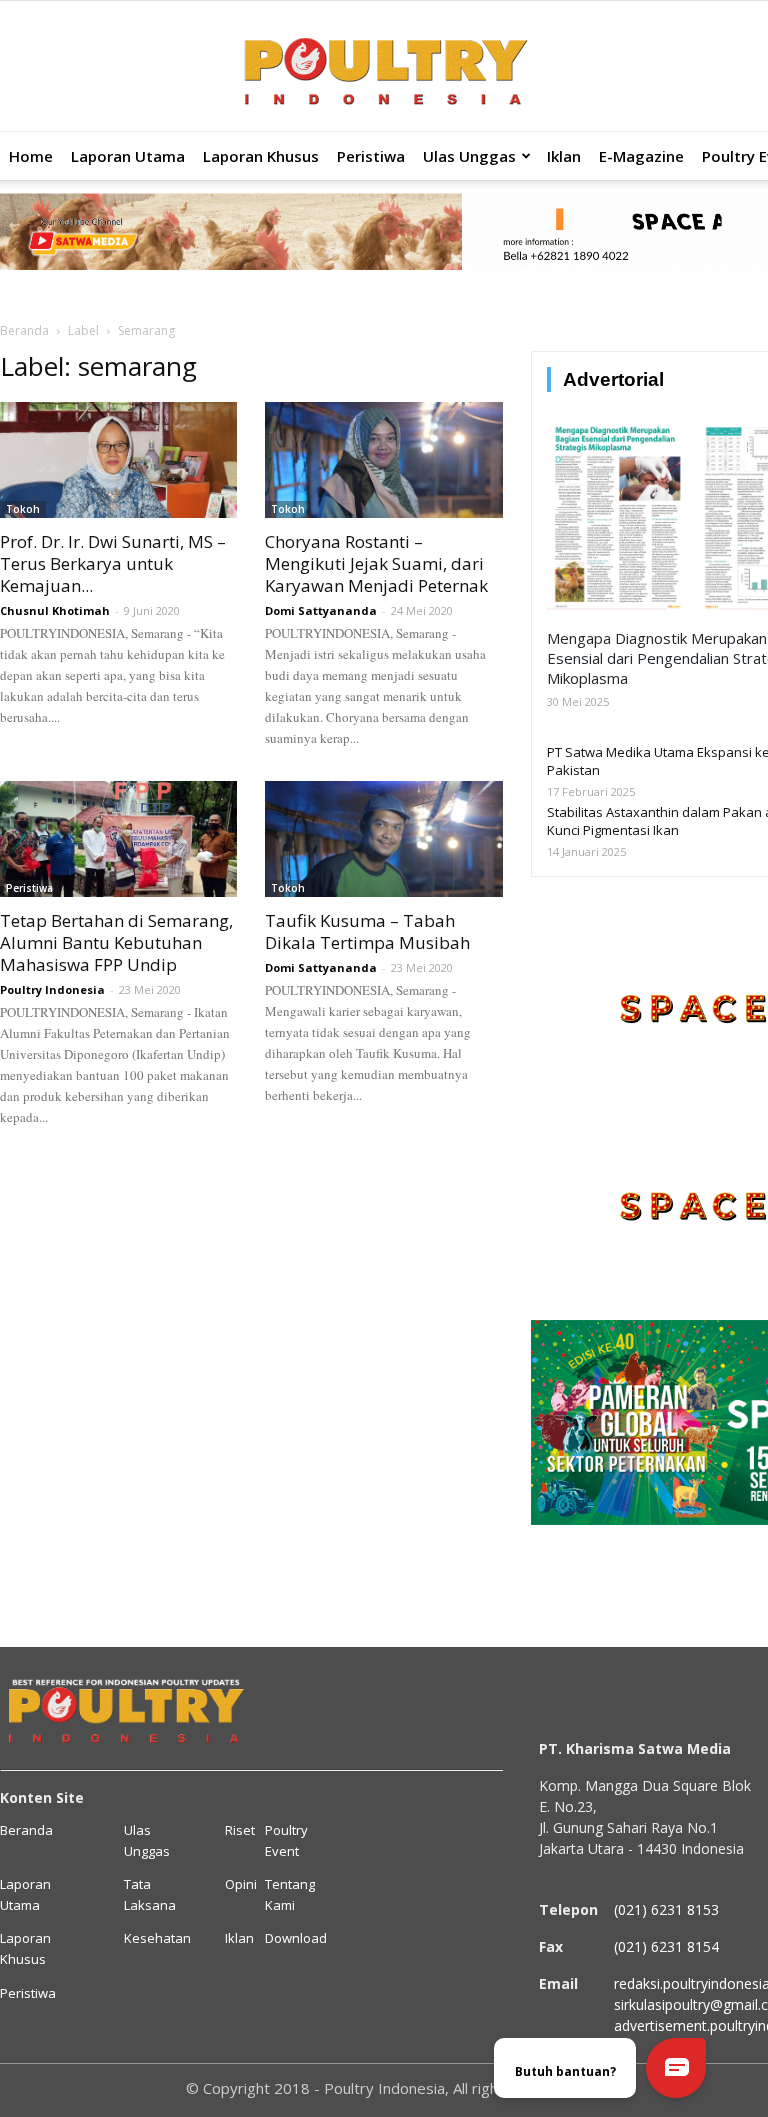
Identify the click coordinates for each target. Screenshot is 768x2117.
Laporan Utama (128, 156)
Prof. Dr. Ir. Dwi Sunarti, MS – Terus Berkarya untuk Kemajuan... (113, 563)
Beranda (24, 330)
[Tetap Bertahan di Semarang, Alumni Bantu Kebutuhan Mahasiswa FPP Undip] (118, 839)
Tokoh (23, 509)
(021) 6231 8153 (666, 1909)
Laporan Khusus (261, 156)
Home (31, 156)
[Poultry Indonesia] (384, 67)
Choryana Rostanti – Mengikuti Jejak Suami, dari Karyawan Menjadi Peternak (376, 563)
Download (296, 1938)
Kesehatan (157, 1938)
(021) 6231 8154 (666, 1946)
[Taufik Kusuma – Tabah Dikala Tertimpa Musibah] (383, 839)
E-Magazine (641, 156)
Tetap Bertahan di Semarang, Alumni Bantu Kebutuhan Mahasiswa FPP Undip (116, 942)
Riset (240, 1830)
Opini (241, 1884)
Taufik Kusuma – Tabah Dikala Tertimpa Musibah (367, 931)
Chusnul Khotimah (55, 610)
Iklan (564, 156)
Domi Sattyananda (321, 610)
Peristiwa (371, 156)
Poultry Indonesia (52, 989)
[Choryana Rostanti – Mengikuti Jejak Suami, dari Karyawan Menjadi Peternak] (383, 460)
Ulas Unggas (469, 156)
